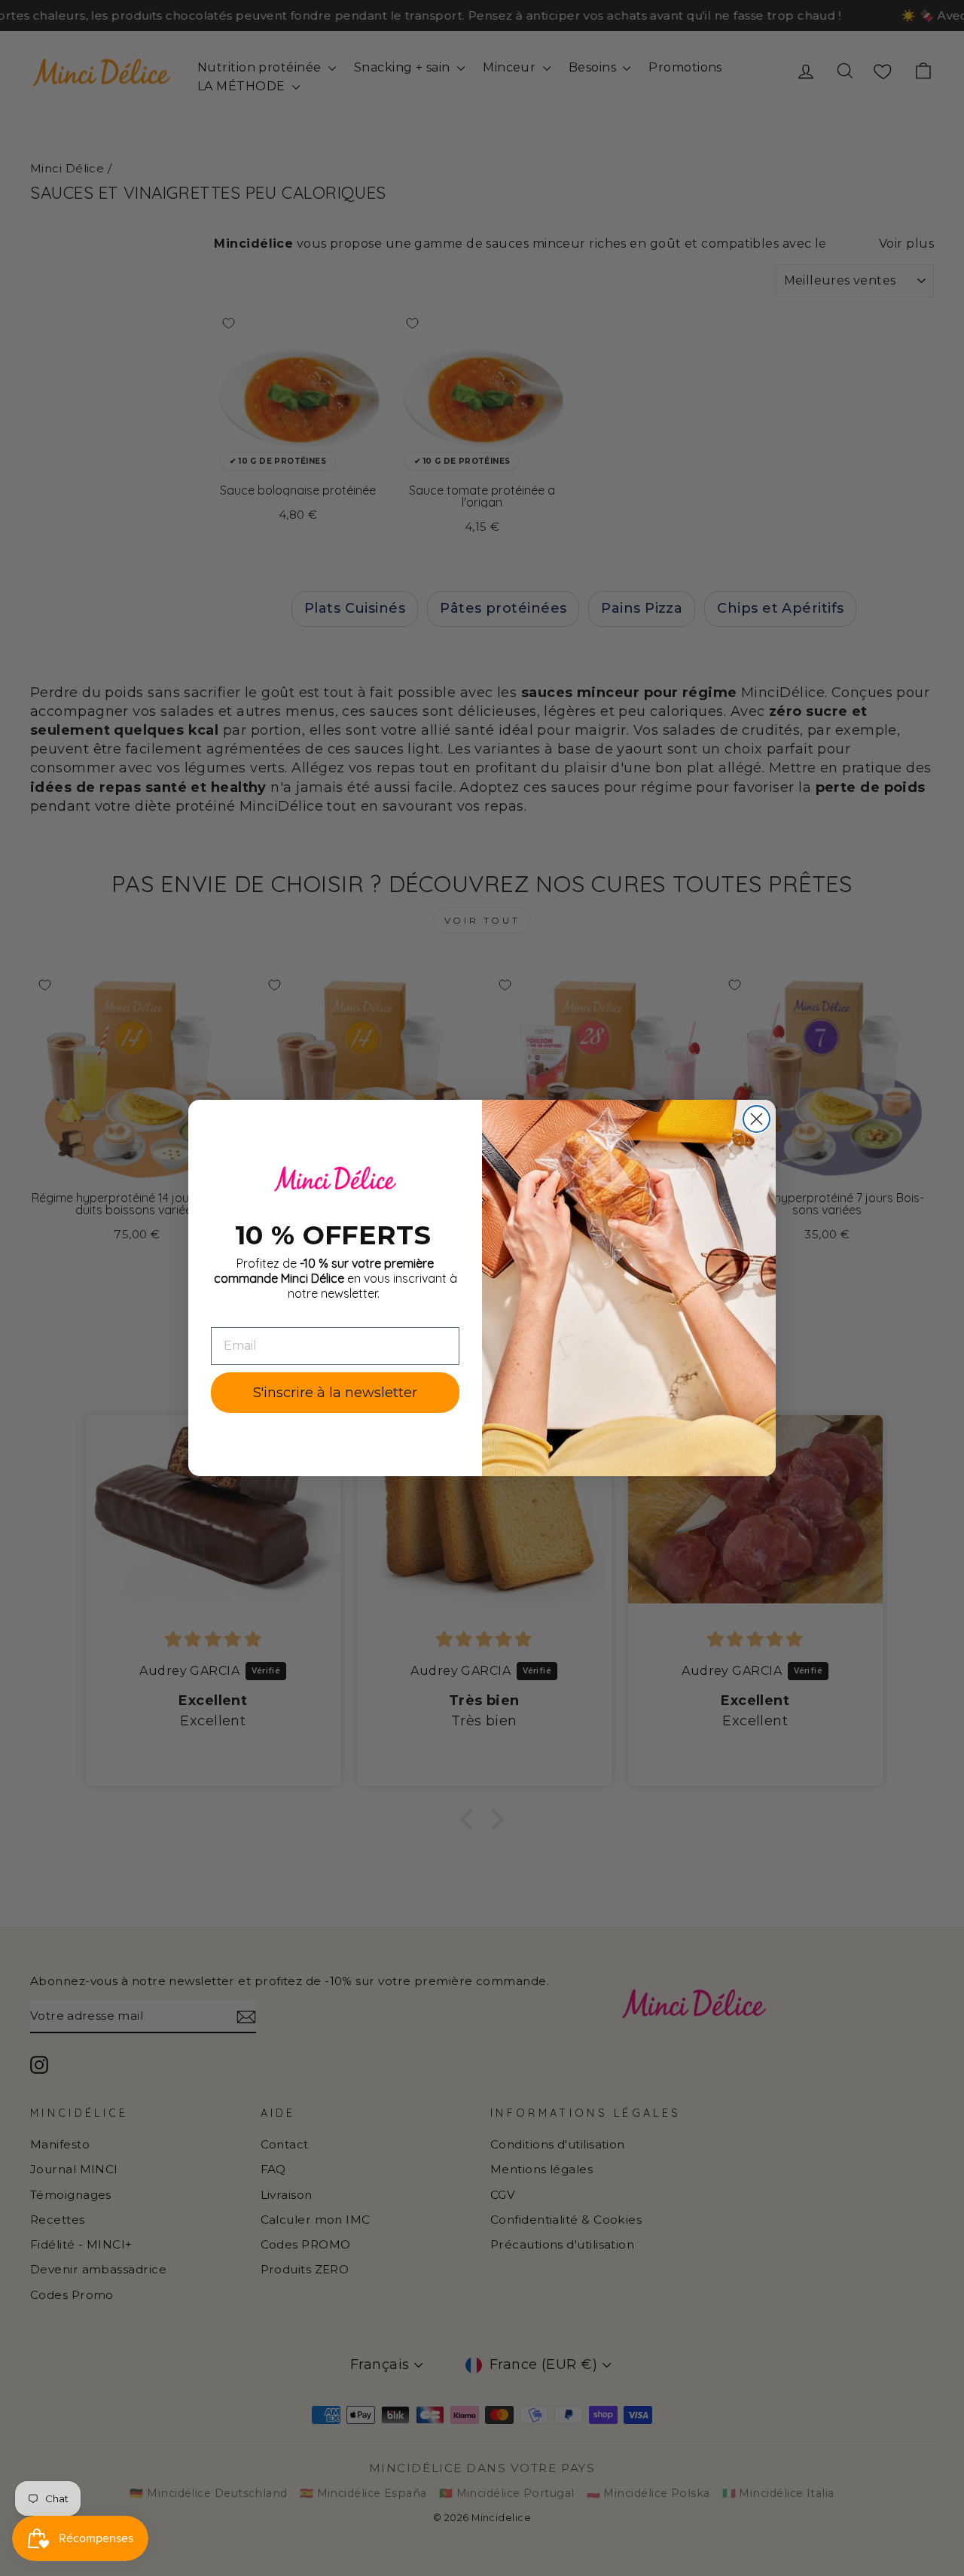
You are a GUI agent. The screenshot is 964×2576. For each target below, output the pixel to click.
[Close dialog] (757, 1119)
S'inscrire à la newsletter (335, 1393)
